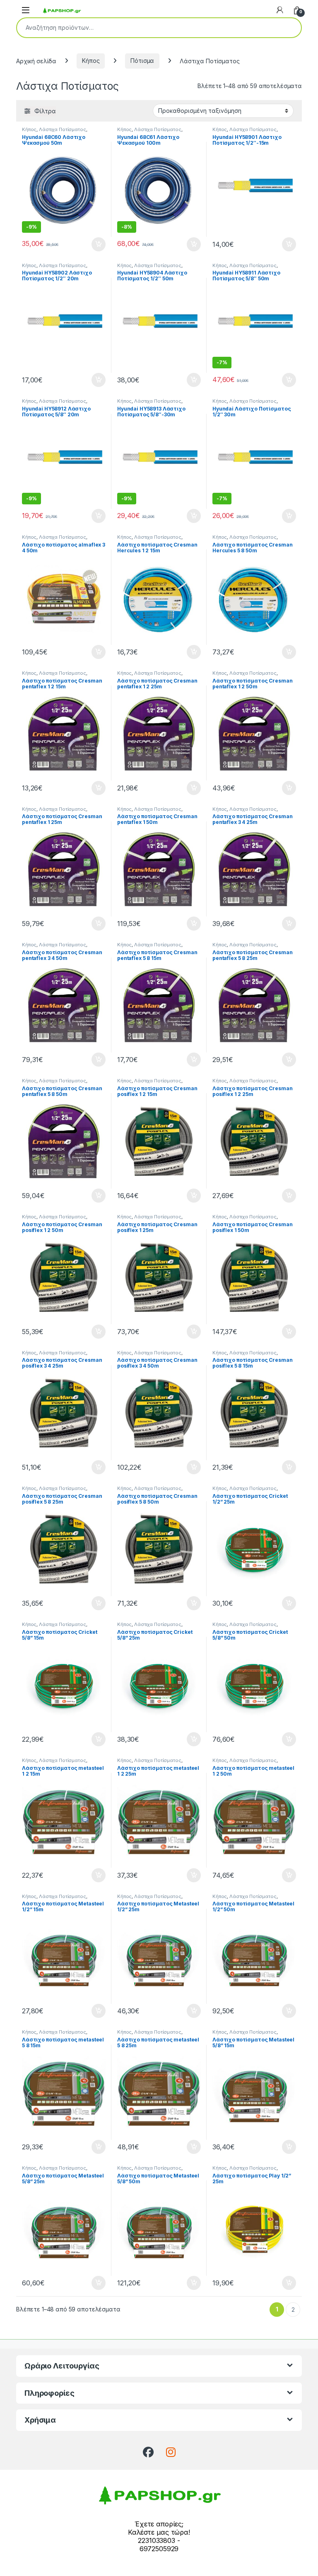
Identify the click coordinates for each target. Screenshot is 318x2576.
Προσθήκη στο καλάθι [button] (92, 244)
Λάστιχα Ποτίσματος (62, 129)
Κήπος (91, 61)
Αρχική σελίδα (36, 61)
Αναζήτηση (289, 28)
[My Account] (280, 10)
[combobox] (147, 28)
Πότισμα (142, 61)
